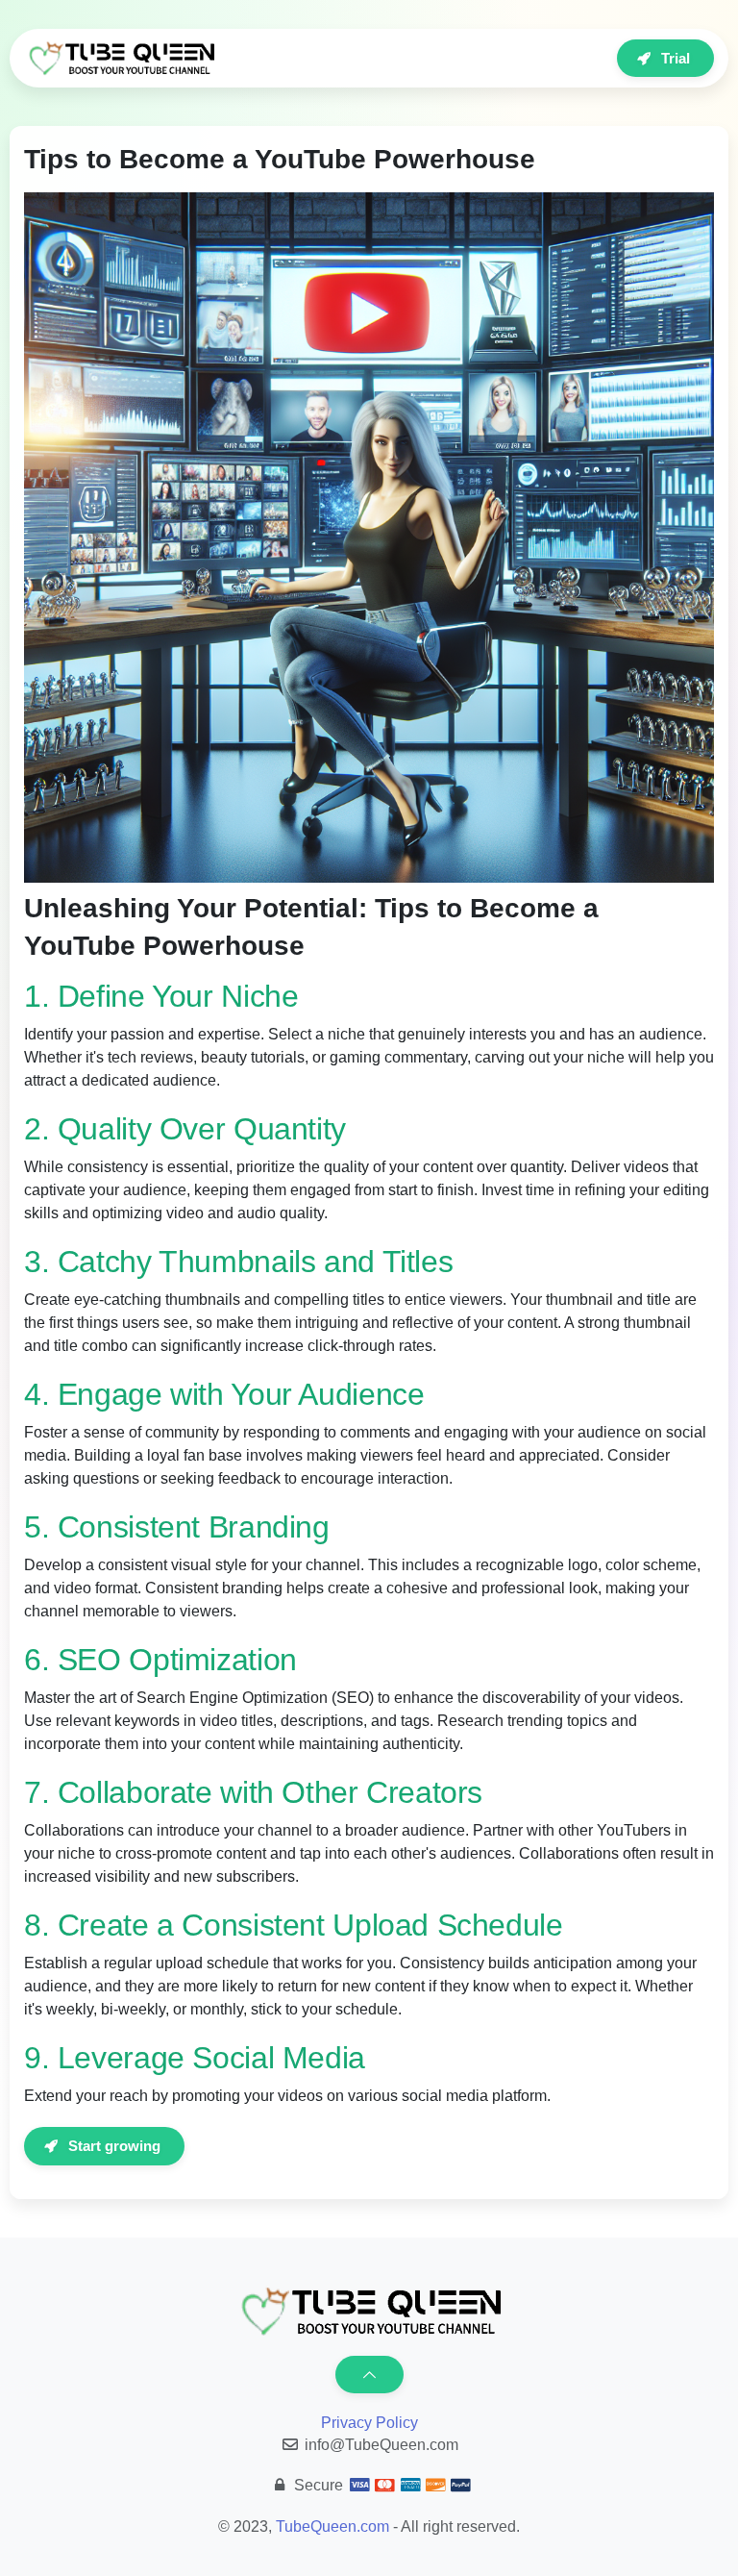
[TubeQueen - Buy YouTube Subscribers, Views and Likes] (120, 59)
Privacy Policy (369, 2423)
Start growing (114, 2146)
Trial (676, 58)
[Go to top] (369, 2375)
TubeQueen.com (332, 2526)
